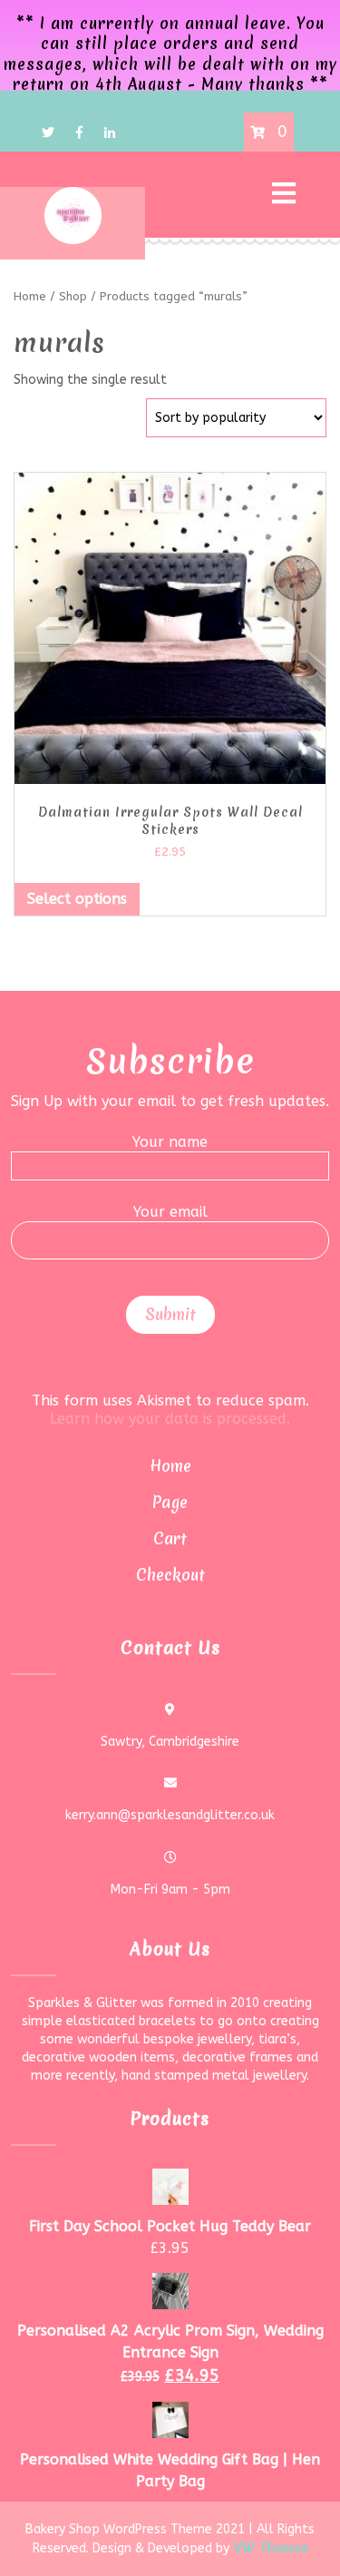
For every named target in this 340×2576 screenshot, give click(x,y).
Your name (170, 1142)
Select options (77, 899)
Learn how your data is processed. (170, 1419)
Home (170, 1466)
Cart (170, 1538)
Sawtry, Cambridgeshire (170, 1742)
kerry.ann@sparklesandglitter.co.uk (170, 1815)
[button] (228, 195)
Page (170, 1502)
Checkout (170, 1575)
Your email (170, 1212)
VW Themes (269, 2548)
